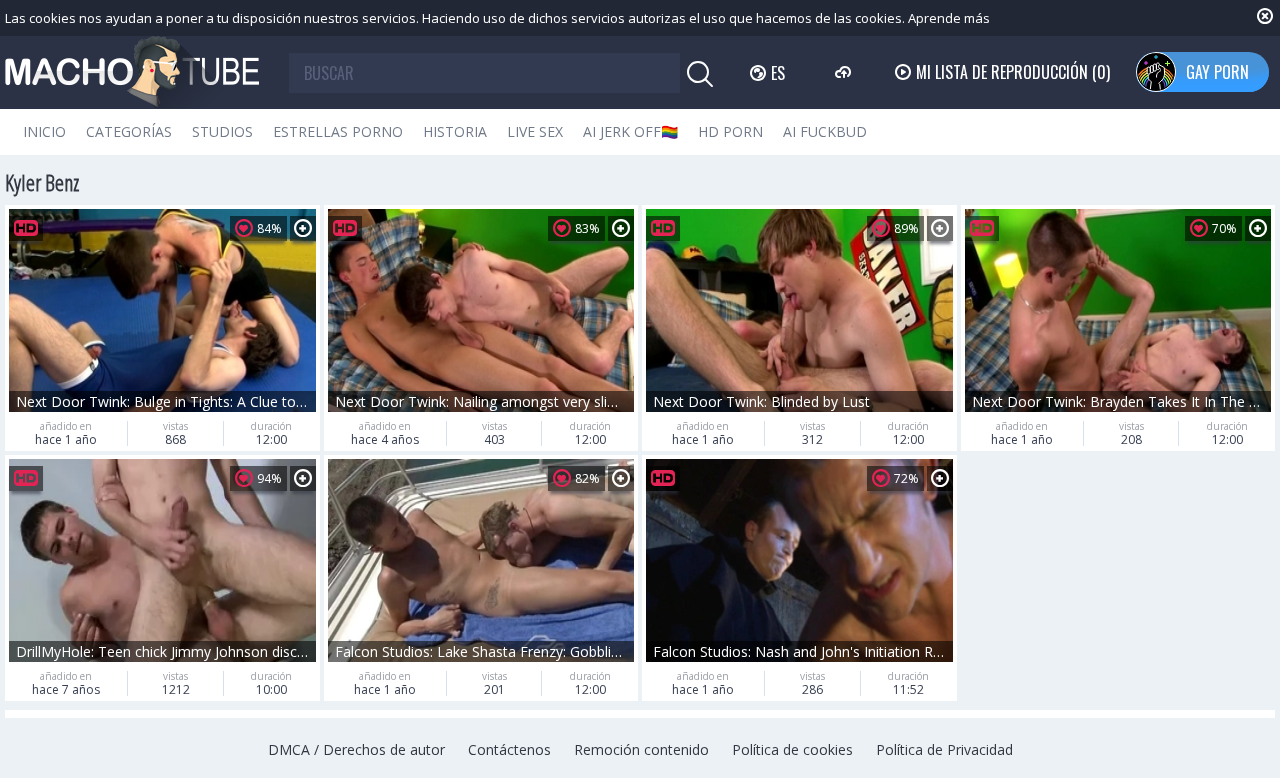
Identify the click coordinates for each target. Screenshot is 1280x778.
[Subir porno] (845, 72)
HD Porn (730, 131)
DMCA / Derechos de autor (356, 749)
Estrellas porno (338, 131)
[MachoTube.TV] (132, 72)
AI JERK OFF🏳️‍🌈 (630, 131)
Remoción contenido (641, 749)
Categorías (129, 131)
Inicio (44, 131)
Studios (222, 131)
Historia (455, 131)
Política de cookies (792, 749)
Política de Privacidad (944, 749)
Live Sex (535, 131)
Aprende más (949, 18)
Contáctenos (509, 749)
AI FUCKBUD (825, 131)
